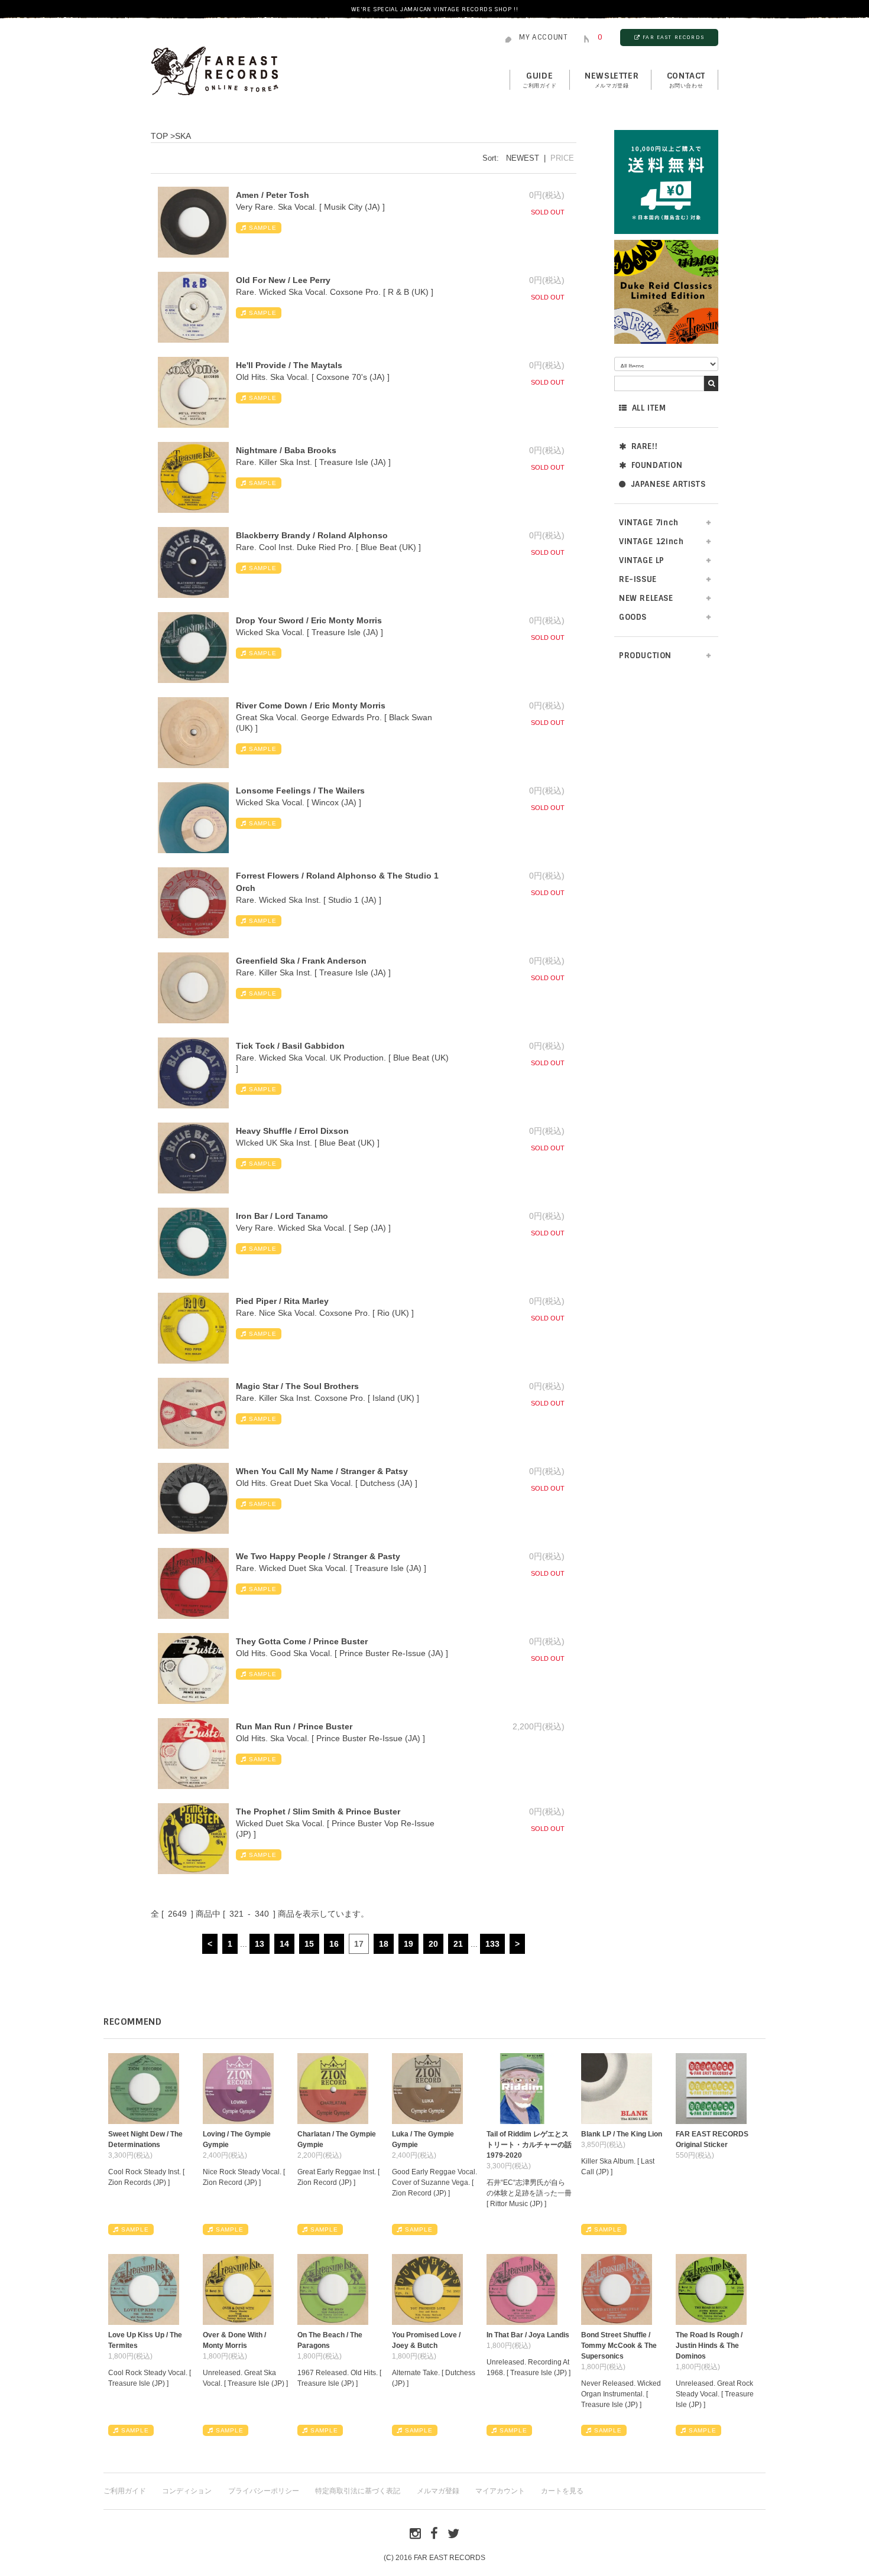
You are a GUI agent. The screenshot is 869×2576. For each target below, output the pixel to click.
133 (492, 1944)
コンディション (187, 2491)
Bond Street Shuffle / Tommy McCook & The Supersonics (619, 2346)
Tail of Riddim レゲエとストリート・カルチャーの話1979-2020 (529, 2145)
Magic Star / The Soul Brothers (297, 1386)
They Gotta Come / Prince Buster (302, 1641)
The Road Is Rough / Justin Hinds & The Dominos (709, 2346)
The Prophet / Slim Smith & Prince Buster (318, 1811)
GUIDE (540, 80)
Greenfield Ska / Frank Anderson (301, 961)
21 (458, 1944)
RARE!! (645, 446)
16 (334, 1944)
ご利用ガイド (125, 2491)
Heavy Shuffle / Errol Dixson (292, 1131)
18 (384, 1944)
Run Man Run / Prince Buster (294, 1726)
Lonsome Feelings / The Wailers (300, 791)
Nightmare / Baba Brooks (286, 450)
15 (309, 1944)
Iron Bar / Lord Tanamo (282, 1216)
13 (260, 1944)
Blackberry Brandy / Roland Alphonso (312, 535)
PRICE (562, 158)
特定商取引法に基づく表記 (358, 2491)
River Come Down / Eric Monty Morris (311, 705)
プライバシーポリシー (264, 2491)
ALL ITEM (649, 408)
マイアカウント (500, 2491)
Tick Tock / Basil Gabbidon (290, 1046)
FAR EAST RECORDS (673, 37)
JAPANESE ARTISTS (668, 484)
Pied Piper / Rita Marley (282, 1301)
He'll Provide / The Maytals (289, 365)
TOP (159, 136)
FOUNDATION (657, 465)
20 (433, 1944)
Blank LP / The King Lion (622, 2134)
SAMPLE (263, 228)
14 (284, 1944)
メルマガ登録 (438, 2491)
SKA (183, 136)
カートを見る (562, 2491)
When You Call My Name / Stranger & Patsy (322, 1471)
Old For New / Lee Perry (283, 280)
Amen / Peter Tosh (273, 195)
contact (686, 80)
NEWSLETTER (612, 80)
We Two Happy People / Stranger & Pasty (318, 1556)
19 (408, 1944)
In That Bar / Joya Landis (528, 2335)
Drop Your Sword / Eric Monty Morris (309, 620)
